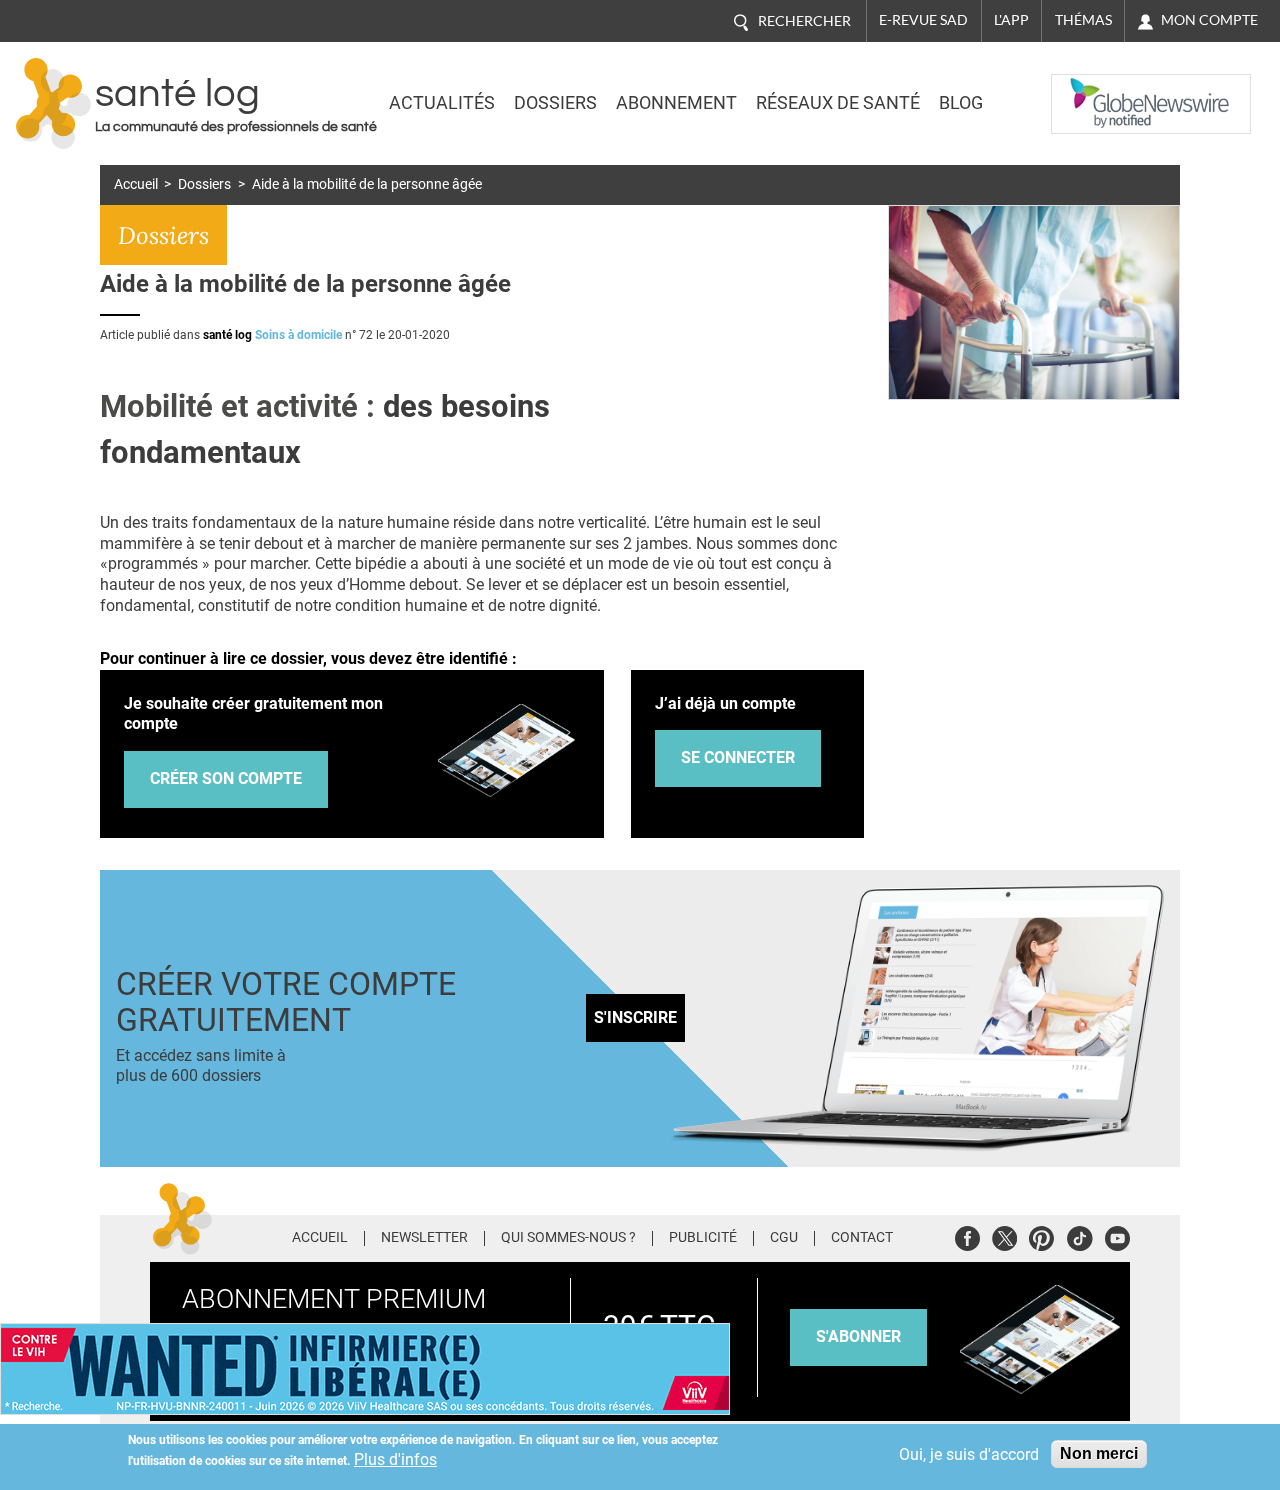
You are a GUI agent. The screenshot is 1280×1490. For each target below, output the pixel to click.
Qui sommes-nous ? (568, 1238)
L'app (1011, 20)
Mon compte (1209, 20)
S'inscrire (635, 1017)
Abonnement (676, 103)
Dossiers (555, 103)
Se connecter (738, 757)
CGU (784, 1238)
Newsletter (424, 1238)
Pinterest (1041, 1235)
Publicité (703, 1238)
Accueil (136, 184)
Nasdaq (1092, 89)
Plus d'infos (395, 1459)
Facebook (967, 1235)
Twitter (1004, 1235)
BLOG (961, 103)
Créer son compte (226, 778)
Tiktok (1079, 1235)
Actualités (442, 103)
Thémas (1083, 20)
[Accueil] (53, 103)
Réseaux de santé (838, 103)
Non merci (1099, 1453)
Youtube (1117, 1235)
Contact (862, 1238)
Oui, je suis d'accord (969, 1454)
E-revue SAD (923, 20)
